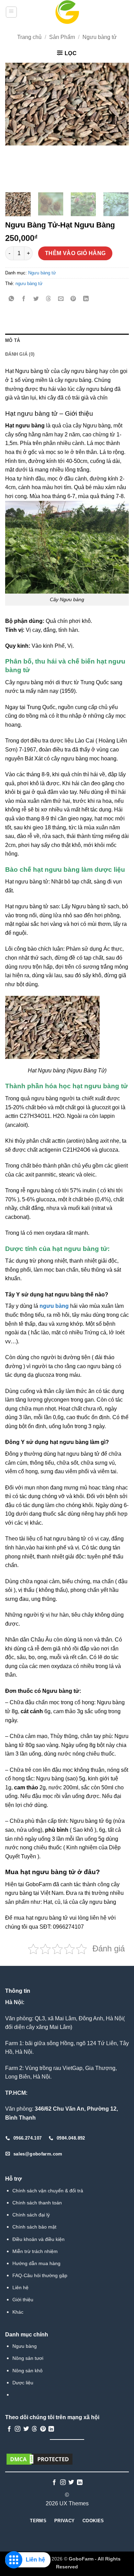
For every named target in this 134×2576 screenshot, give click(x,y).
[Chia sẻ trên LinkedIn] (86, 299)
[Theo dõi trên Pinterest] (43, 2429)
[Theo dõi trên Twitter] (26, 2429)
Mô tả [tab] (13, 340)
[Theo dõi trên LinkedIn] (51, 2429)
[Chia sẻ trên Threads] (49, 299)
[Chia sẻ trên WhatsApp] (12, 299)
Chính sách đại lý (31, 2215)
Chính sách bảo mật (34, 2227)
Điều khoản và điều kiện (38, 2239)
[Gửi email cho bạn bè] (61, 299)
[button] (11, 12)
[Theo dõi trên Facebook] (9, 2429)
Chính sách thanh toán (37, 2203)
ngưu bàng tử (29, 284)
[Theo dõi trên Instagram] (18, 2429)
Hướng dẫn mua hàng (36, 2263)
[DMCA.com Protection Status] (40, 2459)
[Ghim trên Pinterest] (73, 299)
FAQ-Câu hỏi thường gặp (40, 2275)
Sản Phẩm (62, 37)
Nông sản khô (27, 2371)
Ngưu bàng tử (100, 37)
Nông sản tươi (28, 2358)
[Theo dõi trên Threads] (34, 2429)
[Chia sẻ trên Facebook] (24, 299)
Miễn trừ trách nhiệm (35, 2251)
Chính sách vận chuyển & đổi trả (48, 2191)
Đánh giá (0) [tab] (20, 354)
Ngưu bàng (25, 2346)
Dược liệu (23, 2383)
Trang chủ (29, 37)
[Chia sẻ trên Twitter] (36, 299)
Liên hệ (20, 2287)
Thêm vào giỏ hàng (75, 253)
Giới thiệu (23, 2300)
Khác (18, 2312)
